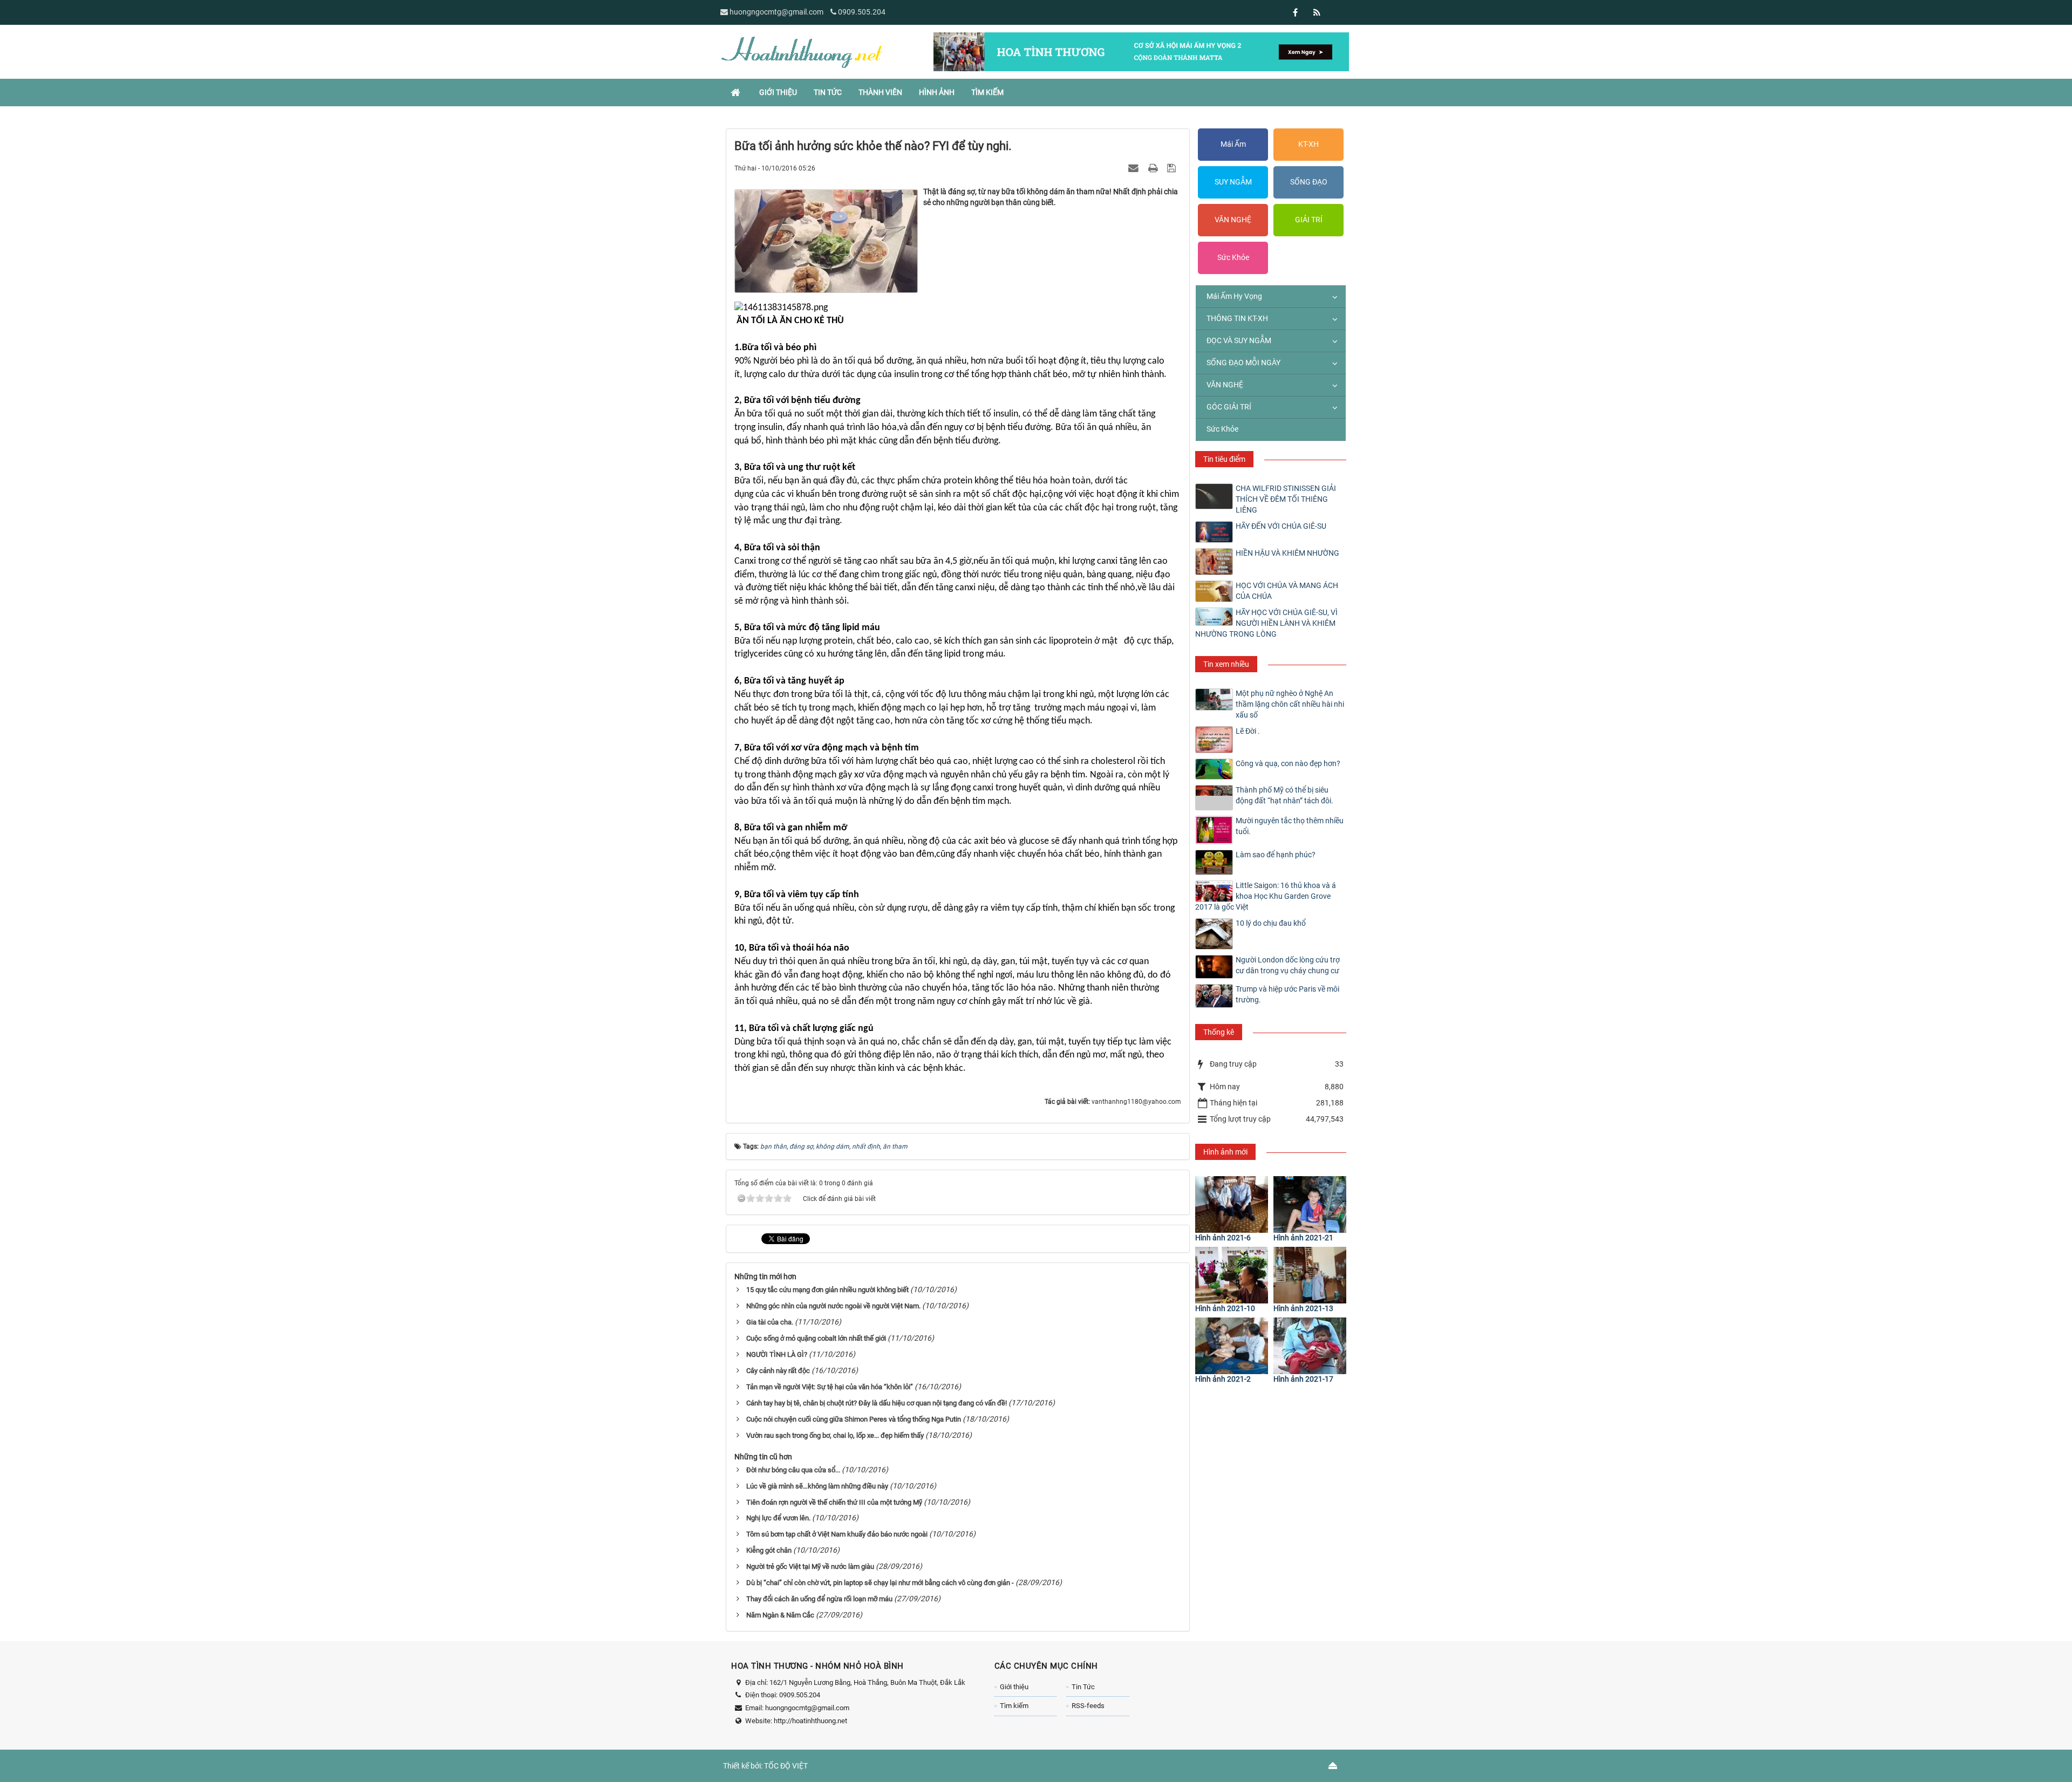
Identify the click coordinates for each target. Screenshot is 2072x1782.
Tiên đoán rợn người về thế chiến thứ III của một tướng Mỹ (834, 1502)
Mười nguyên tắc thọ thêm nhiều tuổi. (1290, 826)
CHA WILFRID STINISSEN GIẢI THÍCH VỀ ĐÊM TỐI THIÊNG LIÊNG (1286, 499)
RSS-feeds (1088, 1706)
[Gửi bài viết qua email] (1135, 168)
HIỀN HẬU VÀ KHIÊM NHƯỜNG (1287, 553)
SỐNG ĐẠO (1309, 182)
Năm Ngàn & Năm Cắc (780, 1615)
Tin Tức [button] (828, 92)
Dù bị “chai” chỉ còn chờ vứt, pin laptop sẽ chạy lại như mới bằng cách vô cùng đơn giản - (880, 1583)
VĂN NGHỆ (1233, 220)
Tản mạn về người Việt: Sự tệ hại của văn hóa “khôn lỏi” (830, 1387)
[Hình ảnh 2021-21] (1310, 1204)
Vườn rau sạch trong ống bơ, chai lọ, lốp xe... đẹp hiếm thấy (835, 1435)
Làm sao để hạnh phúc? (1276, 855)
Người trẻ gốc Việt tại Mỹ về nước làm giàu (810, 1566)
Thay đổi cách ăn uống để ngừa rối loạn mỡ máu (819, 1599)
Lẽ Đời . (1248, 731)
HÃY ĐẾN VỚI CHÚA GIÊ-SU (1281, 526)
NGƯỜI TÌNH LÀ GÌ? (777, 1354)
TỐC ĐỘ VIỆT (786, 1766)
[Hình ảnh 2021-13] (1310, 1275)
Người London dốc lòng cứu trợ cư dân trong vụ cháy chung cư (1288, 965)
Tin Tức (1083, 1687)
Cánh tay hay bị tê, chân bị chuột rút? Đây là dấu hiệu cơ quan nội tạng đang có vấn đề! (877, 1403)
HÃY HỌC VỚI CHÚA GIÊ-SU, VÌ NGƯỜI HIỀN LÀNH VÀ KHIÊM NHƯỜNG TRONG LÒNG (1266, 623)
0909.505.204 (862, 12)
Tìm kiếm (1014, 1706)
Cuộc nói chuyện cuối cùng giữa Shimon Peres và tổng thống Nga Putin (854, 1419)
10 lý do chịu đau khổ (1271, 923)
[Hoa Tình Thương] (801, 51)
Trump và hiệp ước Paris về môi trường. (1287, 994)
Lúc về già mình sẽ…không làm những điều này (817, 1486)
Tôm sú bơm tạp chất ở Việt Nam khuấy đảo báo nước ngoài (837, 1534)
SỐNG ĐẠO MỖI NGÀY (1243, 363)
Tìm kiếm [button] (987, 92)
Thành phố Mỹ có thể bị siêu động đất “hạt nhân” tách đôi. (1284, 795)
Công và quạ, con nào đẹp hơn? (1288, 763)
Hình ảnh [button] (937, 92)
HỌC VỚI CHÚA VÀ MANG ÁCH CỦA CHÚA (1287, 591)
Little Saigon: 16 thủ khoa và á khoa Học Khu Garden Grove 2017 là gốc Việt (1266, 896)
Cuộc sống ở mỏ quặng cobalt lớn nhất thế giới (816, 1338)
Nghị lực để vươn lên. (778, 1518)
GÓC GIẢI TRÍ (1229, 407)
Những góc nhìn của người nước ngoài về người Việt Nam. (833, 1306)
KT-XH (1308, 144)
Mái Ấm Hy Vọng (1234, 296)
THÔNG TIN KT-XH (1237, 318)
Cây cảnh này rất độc (778, 1371)
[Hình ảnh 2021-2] (1232, 1346)
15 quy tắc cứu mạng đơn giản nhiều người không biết (827, 1290)
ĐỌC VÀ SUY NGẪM (1239, 340)
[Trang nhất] (737, 92)
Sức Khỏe (1233, 257)
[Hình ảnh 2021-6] (1232, 1204)
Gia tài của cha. (770, 1322)
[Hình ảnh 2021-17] (1310, 1346)
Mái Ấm (1233, 144)
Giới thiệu (1014, 1687)
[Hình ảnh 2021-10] (1232, 1275)
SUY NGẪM (1233, 182)
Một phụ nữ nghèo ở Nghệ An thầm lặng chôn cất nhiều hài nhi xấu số (1290, 704)
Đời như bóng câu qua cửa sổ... (793, 1470)
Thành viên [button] (880, 92)
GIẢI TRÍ (1309, 220)
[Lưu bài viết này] (1173, 168)
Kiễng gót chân (769, 1550)
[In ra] (1154, 168)
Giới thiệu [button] (778, 92)
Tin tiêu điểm (1224, 459)
